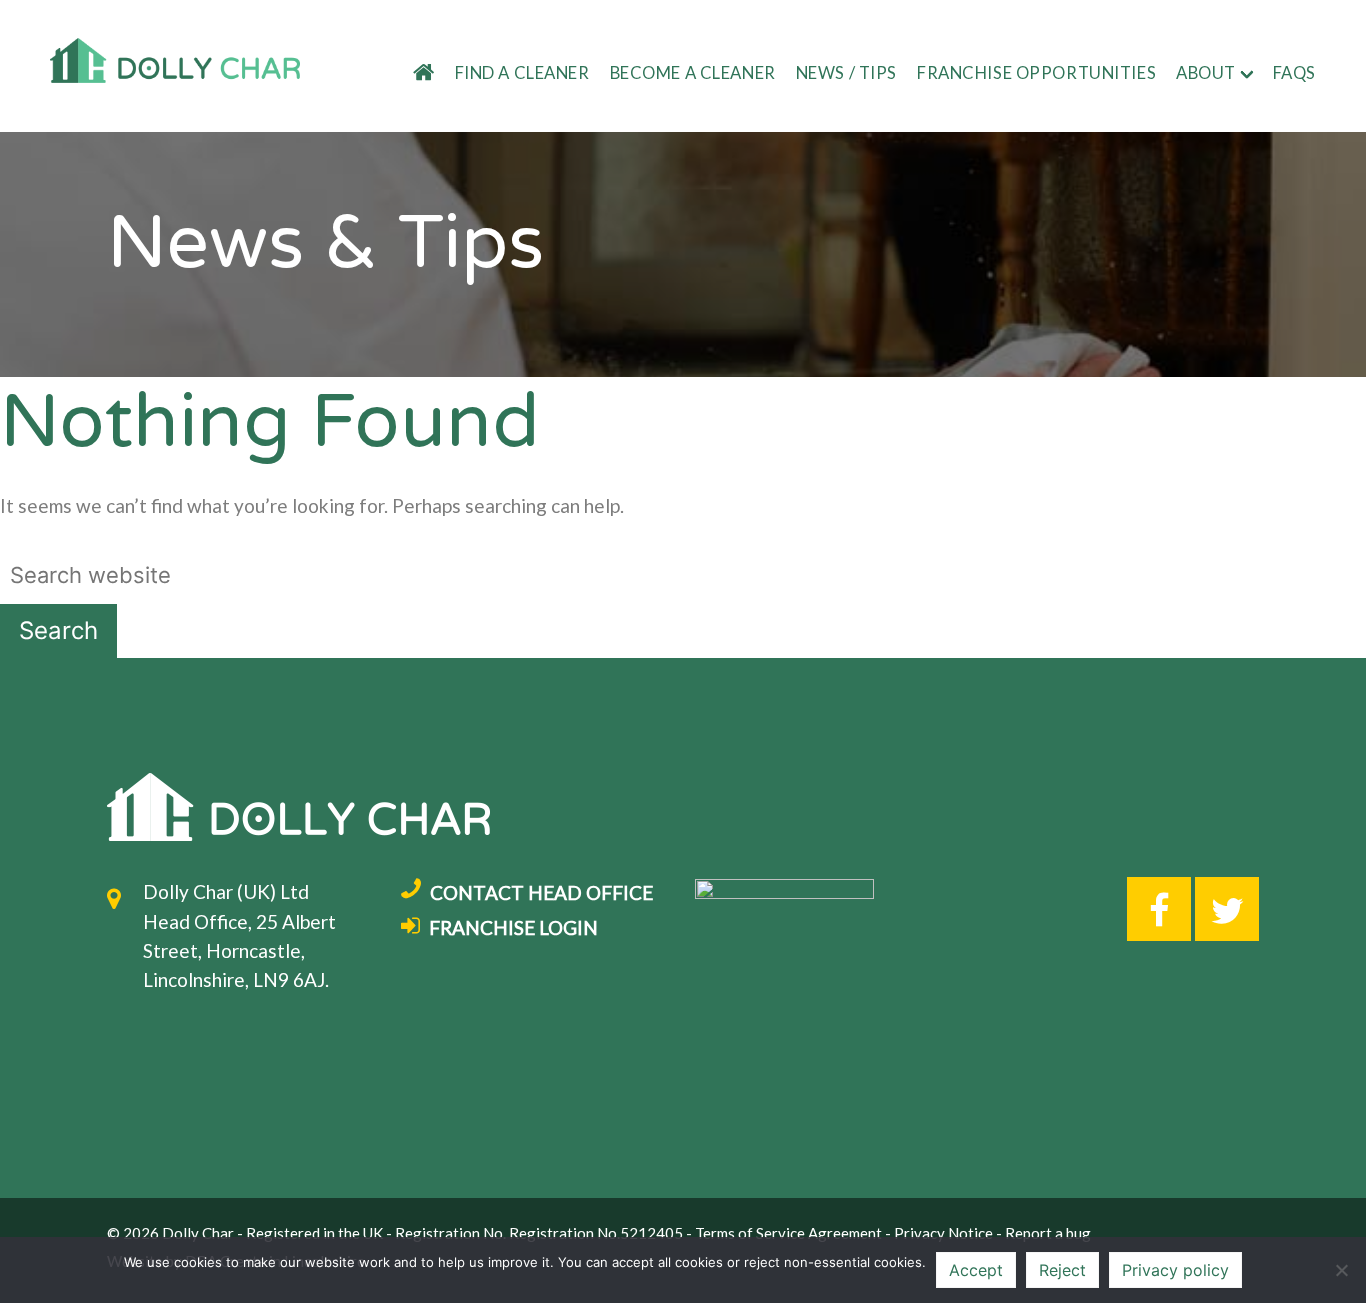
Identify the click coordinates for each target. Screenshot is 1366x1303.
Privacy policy (1175, 1270)
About (1206, 73)
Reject (1062, 1270)
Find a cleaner (522, 73)
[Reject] (1341, 1270)
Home (413, 73)
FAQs (1294, 73)
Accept (976, 1270)
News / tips (846, 73)
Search (58, 630)
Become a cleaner (693, 73)
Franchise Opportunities (1036, 73)
